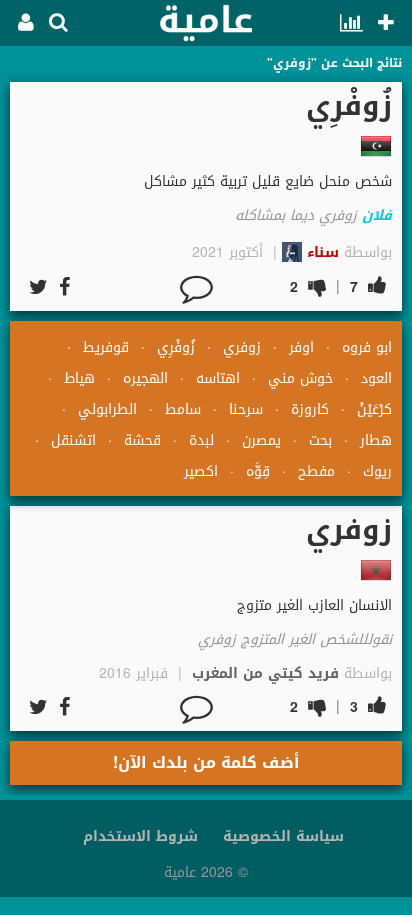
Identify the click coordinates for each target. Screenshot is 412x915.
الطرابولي (107, 409)
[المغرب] (376, 570)
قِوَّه (258, 471)
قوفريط (106, 347)
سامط (183, 409)
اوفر (301, 347)
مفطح (316, 471)
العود (376, 378)
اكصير (201, 471)
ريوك (377, 471)
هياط (79, 378)
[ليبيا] (376, 146)
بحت (320, 440)
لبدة (201, 440)
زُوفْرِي (176, 347)
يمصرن (261, 440)
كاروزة (310, 409)
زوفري (242, 347)
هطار (376, 440)
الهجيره (145, 378)
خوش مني (300, 378)
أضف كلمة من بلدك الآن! (206, 762)
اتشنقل (73, 440)
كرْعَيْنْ (374, 409)
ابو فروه (367, 347)
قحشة (142, 440)
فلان (377, 215)
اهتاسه (218, 378)
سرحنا (246, 409)
